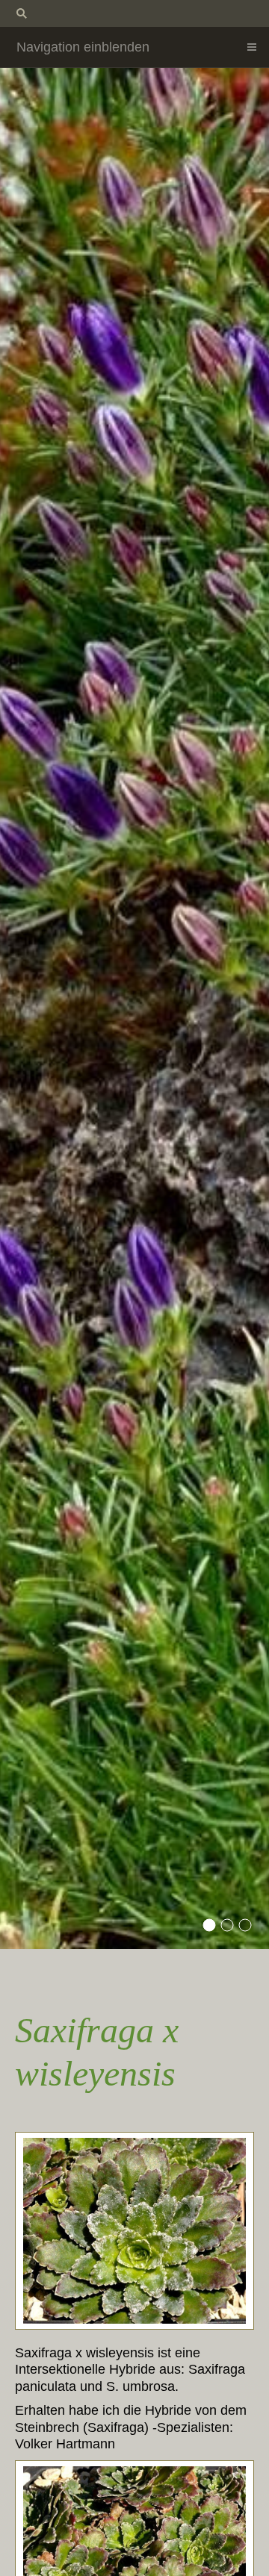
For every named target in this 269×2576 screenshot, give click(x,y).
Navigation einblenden (83, 47)
